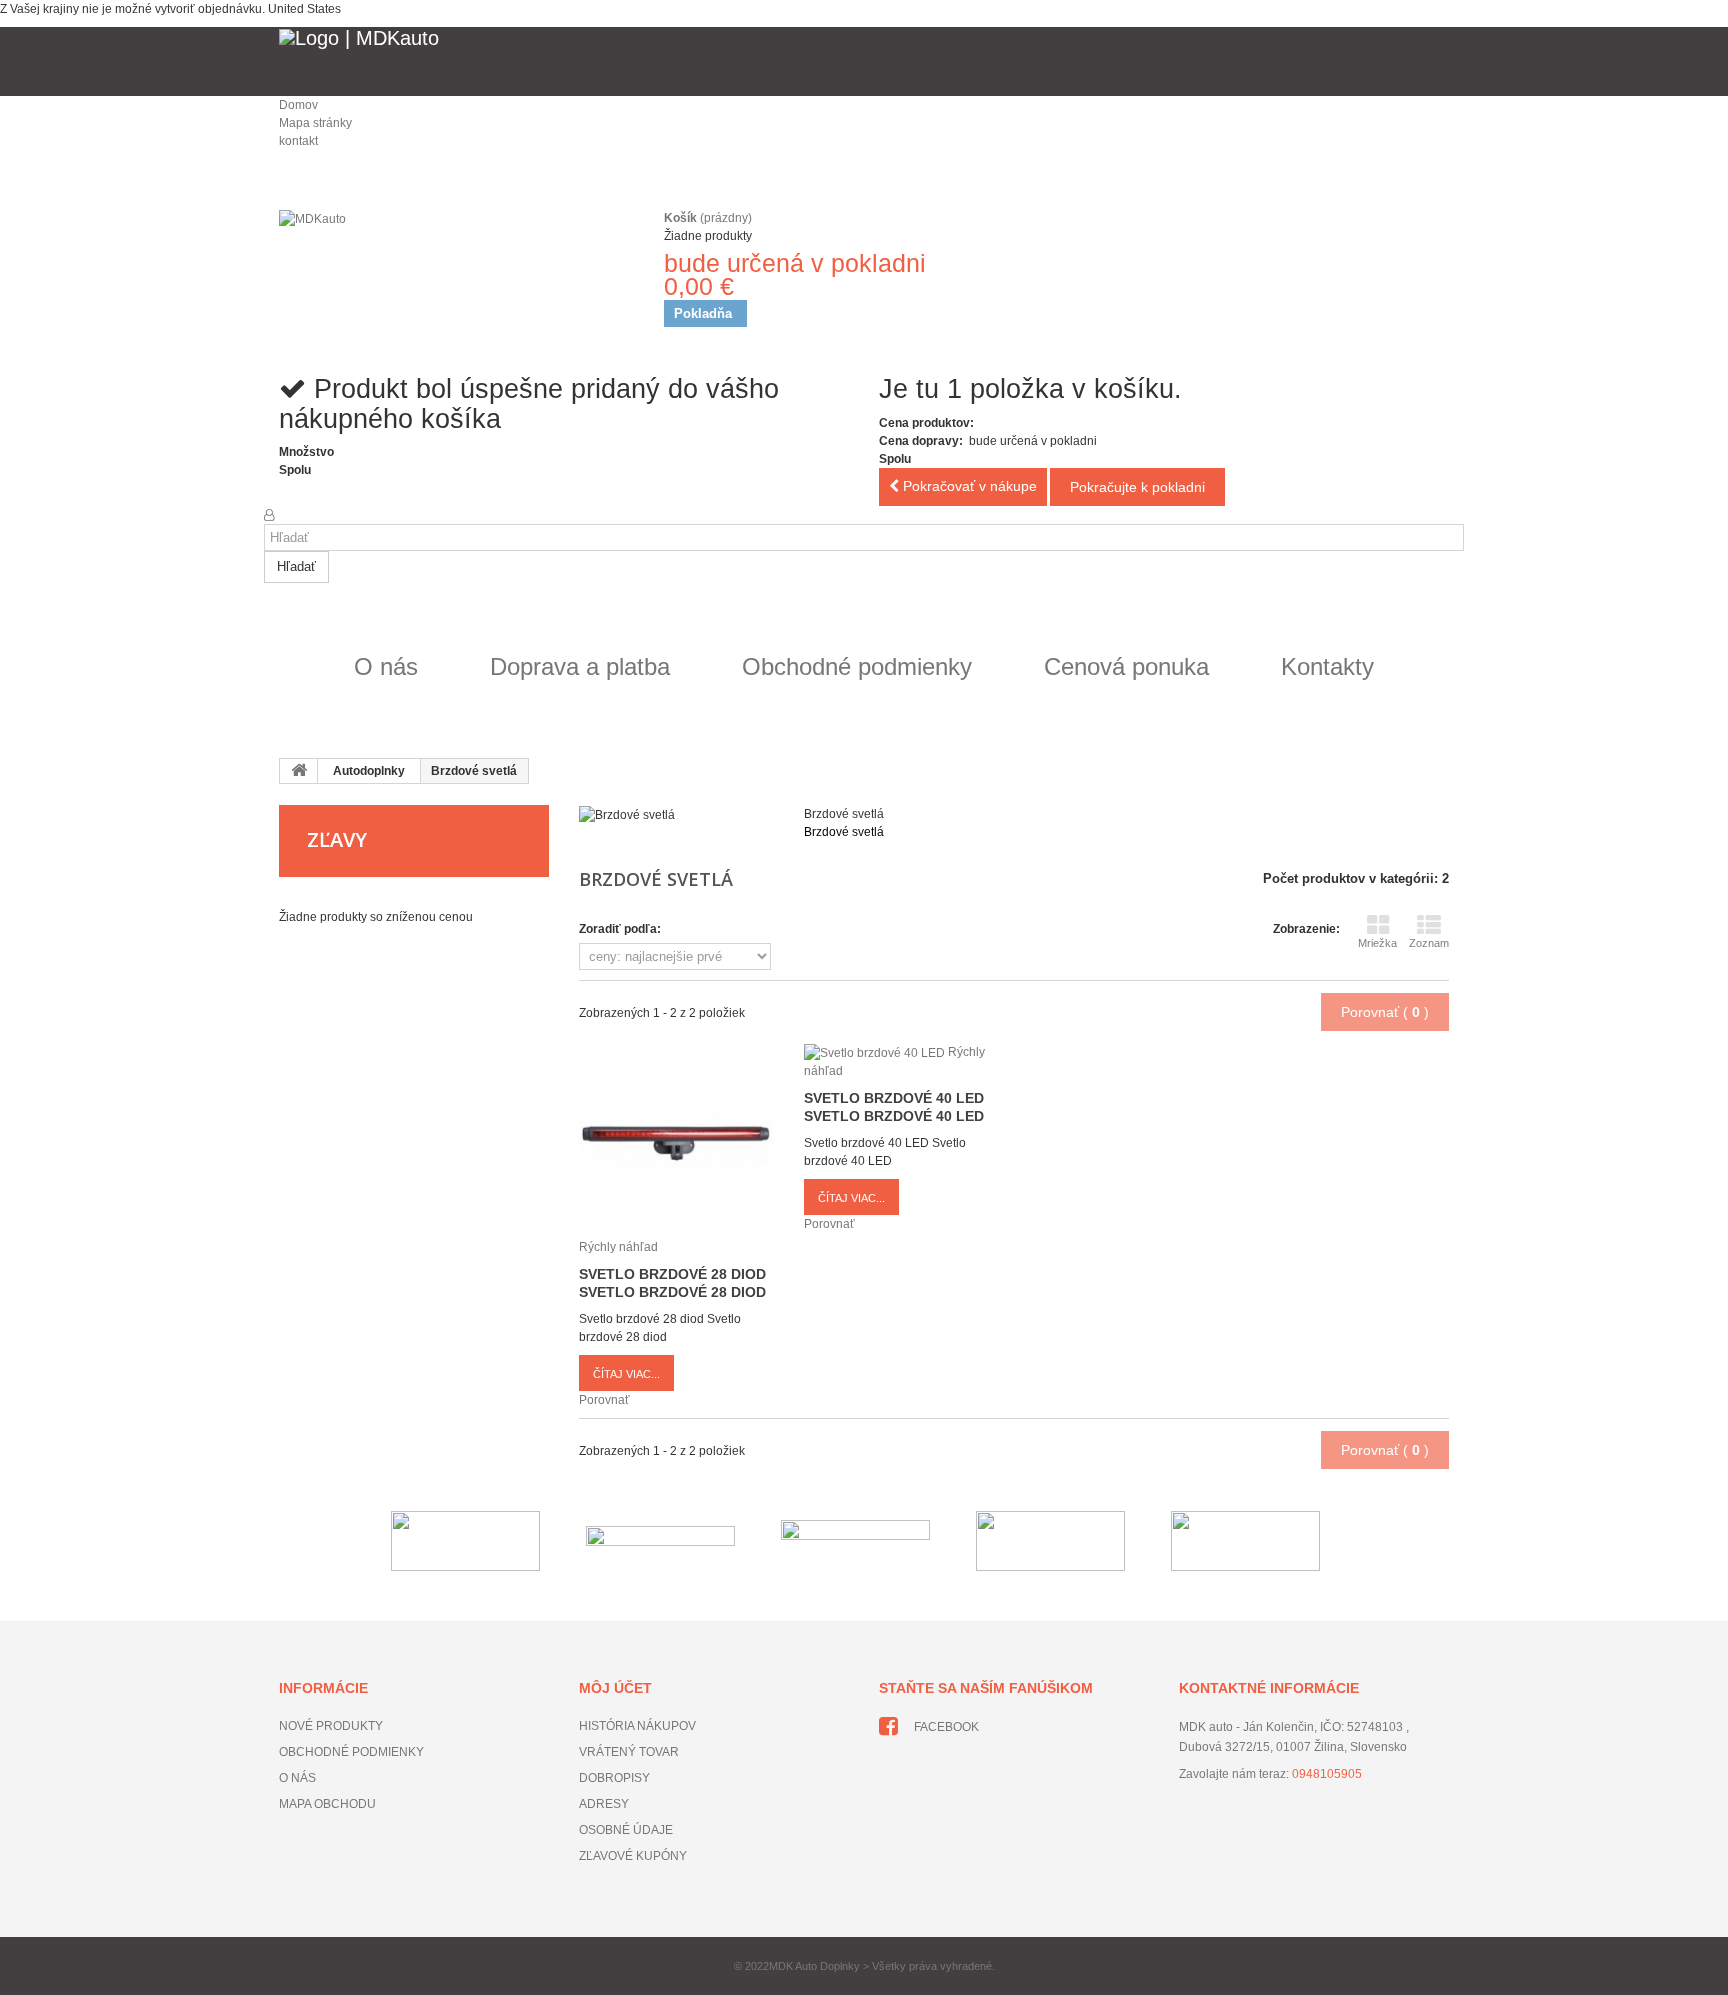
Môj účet (615, 1688)
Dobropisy (614, 1778)
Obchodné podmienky (857, 666)
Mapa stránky (315, 123)
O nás (386, 666)
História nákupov (637, 1726)
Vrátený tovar (629, 1752)
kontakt (298, 141)
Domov (298, 105)
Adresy (604, 1804)
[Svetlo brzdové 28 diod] (676, 1140)
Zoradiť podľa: (620, 929)
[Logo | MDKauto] (864, 61)
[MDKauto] (454, 266)
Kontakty (1327, 666)
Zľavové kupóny (633, 1856)
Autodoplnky (369, 771)
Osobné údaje (626, 1830)
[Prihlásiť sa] (269, 515)
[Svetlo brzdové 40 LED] (876, 1052)
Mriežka (1377, 943)
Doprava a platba (580, 666)
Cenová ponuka (1126, 666)
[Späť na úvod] (299, 771)
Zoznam (1429, 943)
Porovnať (604, 1400)
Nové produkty (331, 1726)
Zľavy (337, 839)
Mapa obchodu (327, 1804)
